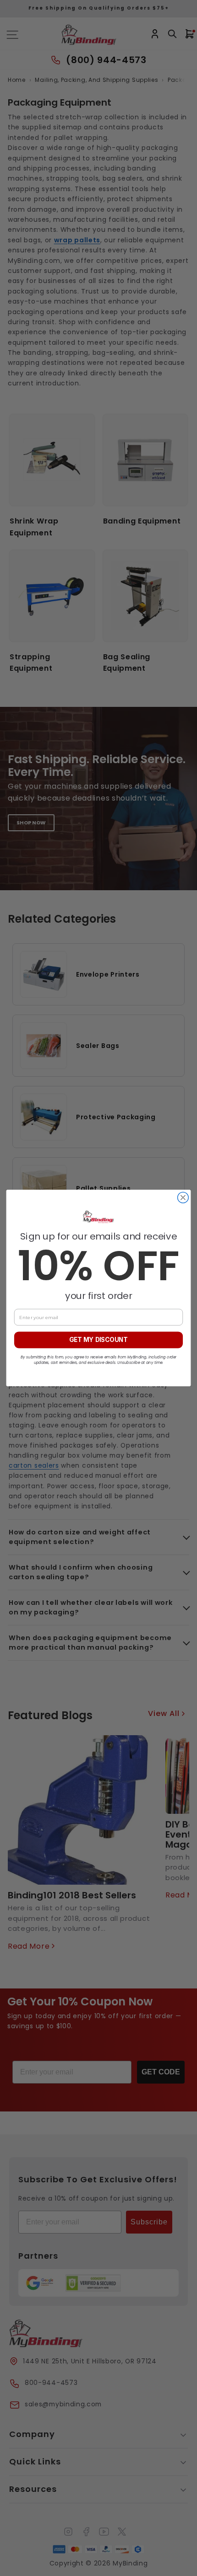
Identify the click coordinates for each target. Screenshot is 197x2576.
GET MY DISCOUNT (98, 1340)
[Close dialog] (183, 1197)
